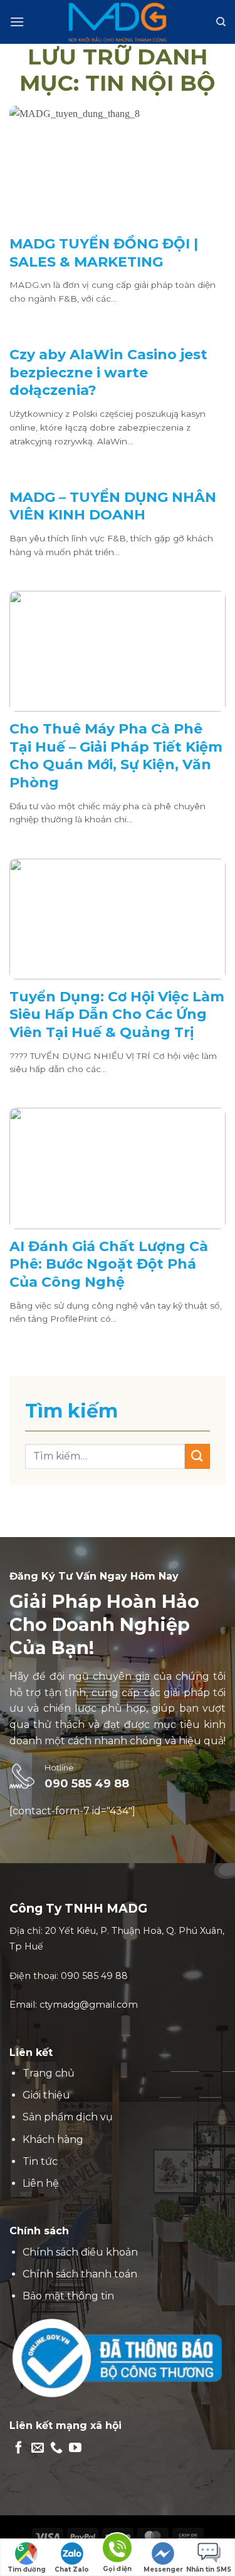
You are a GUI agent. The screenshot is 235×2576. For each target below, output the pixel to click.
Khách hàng (53, 2139)
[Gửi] (197, 1456)
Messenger (163, 2569)
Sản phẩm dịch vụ (68, 2117)
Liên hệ (41, 2183)
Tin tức (40, 2161)
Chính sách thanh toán (80, 2274)
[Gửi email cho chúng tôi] (38, 2448)
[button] (17, 22)
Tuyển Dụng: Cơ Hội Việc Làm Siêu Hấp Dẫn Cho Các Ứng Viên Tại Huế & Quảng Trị (117, 1015)
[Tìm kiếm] (221, 22)
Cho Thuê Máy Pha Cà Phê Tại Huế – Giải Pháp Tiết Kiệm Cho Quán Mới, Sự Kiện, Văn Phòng (116, 756)
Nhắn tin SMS (209, 2569)
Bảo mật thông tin (68, 2296)
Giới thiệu (46, 2095)
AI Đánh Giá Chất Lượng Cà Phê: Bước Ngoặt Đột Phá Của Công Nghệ (109, 1264)
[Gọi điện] (117, 2550)
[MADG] (118, 22)
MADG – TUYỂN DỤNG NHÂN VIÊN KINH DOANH (113, 506)
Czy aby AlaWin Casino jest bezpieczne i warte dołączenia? (108, 372)
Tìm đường (27, 2569)
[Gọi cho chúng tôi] (56, 2448)
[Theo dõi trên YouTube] (75, 2448)
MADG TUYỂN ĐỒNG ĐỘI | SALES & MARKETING (104, 253)
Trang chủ (49, 2073)
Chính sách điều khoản (80, 2252)
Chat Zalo (72, 2569)
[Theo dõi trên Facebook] (19, 2448)
